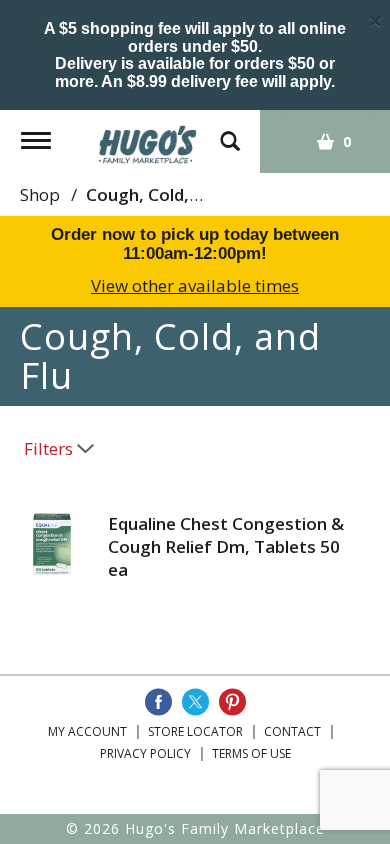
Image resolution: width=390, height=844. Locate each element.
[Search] (230, 131)
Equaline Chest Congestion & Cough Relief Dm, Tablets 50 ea (226, 546)
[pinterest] (232, 702)
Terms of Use (251, 753)
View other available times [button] (195, 285)
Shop (40, 194)
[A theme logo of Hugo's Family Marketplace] (148, 137)
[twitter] (195, 702)
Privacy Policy (145, 753)
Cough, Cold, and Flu (168, 194)
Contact (292, 731)
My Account (87, 731)
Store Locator (195, 731)
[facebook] (158, 702)
